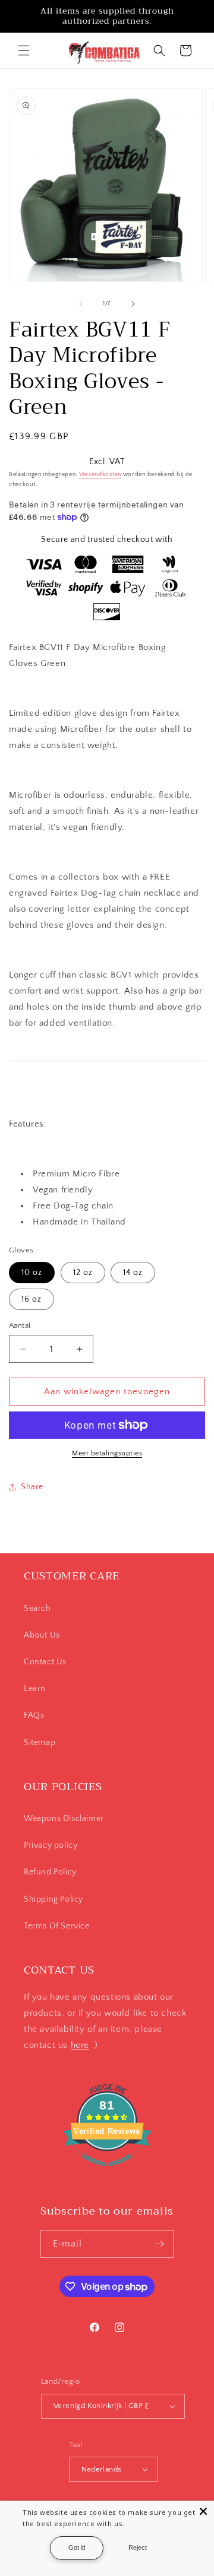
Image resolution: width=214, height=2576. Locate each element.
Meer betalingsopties (107, 1453)
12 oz (83, 1273)
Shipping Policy (53, 1899)
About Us (42, 1635)
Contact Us (45, 1662)
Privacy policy (51, 1845)
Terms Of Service (57, 1926)
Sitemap (40, 1743)
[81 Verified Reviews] (107, 2173)
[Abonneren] (160, 2244)
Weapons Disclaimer (64, 1819)
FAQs (34, 1715)
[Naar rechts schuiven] (133, 304)
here (80, 2045)
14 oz (133, 1273)
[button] (24, 50)
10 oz (32, 1273)
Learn (35, 1689)
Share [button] (32, 1487)
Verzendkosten (100, 475)
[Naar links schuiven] (81, 304)
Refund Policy (50, 1872)
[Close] (203, 2511)
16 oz (32, 1299)
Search (37, 1609)
